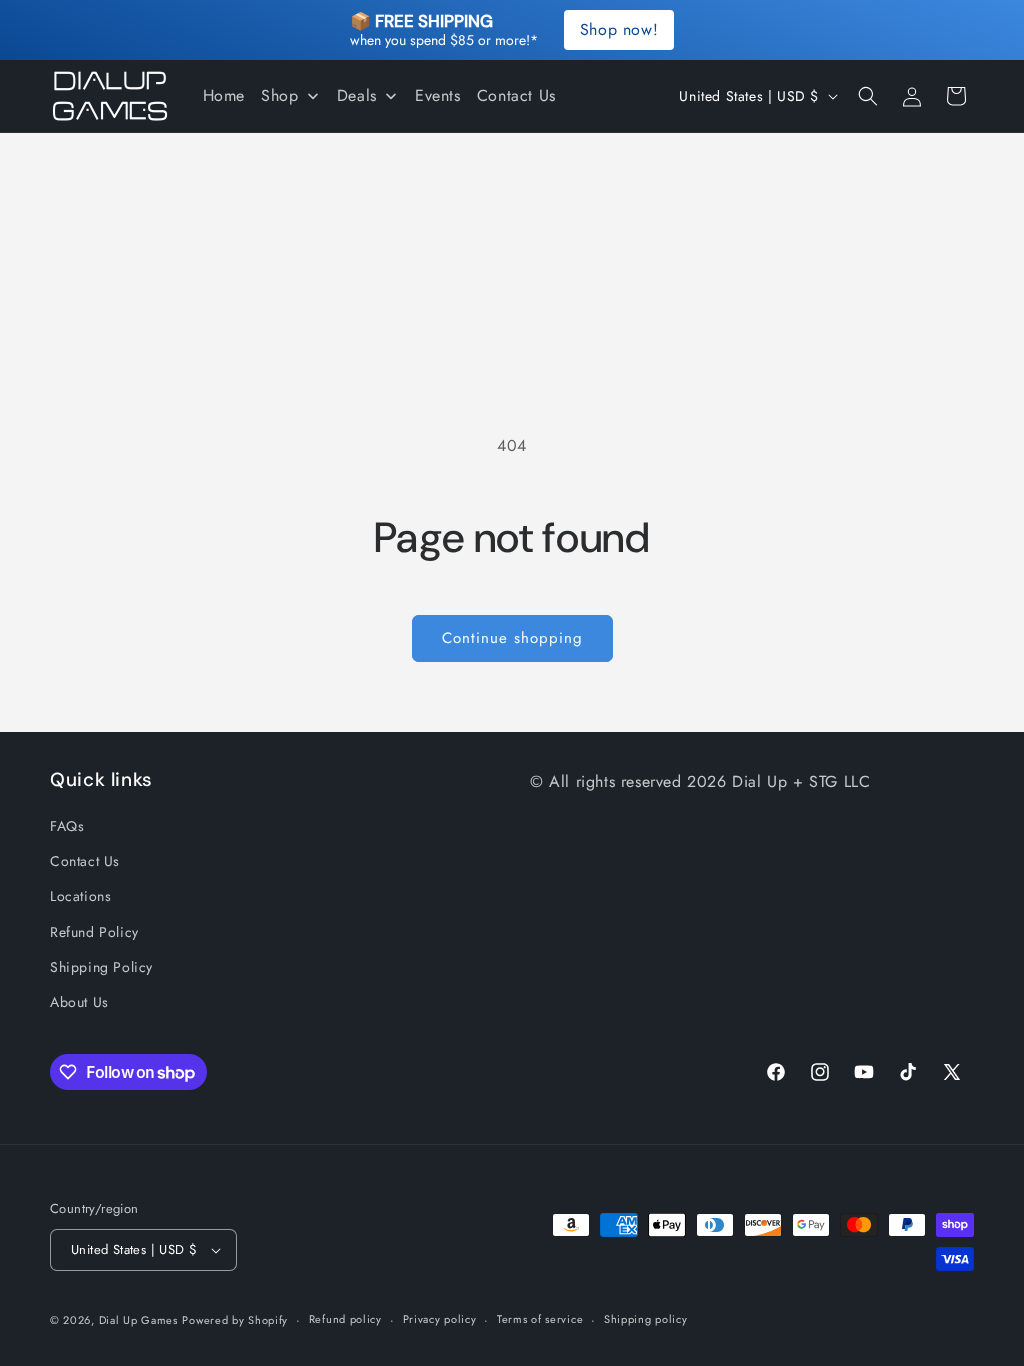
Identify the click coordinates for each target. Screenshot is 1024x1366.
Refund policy (345, 1319)
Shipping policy (646, 1319)
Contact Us (85, 861)
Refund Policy (94, 932)
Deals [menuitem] (357, 95)
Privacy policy (440, 1319)
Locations (80, 896)
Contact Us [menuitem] (516, 95)
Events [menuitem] (438, 95)
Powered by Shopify (235, 1320)
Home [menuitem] (224, 95)
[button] (868, 96)
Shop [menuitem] (279, 95)
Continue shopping (512, 638)
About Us (79, 1002)
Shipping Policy (101, 967)
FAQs (67, 826)
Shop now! (619, 29)
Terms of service (540, 1319)
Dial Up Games (138, 1320)
